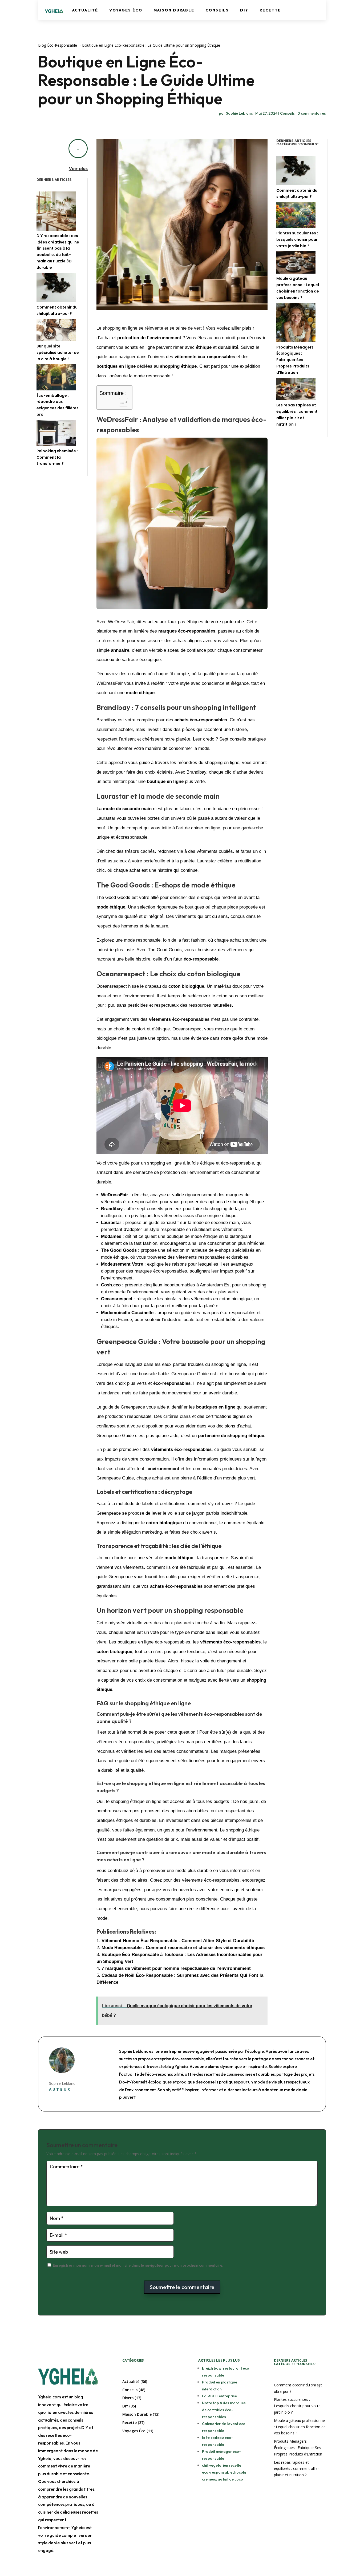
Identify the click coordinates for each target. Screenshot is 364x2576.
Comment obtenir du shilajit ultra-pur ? (57, 310)
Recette (270, 10)
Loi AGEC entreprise (219, 2396)
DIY (244, 10)
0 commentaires (312, 113)
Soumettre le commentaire (182, 2287)
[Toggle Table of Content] (121, 402)
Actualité (85, 10)
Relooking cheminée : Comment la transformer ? (57, 457)
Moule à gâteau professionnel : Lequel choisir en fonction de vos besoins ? (298, 288)
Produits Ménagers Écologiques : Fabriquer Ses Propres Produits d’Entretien (295, 360)
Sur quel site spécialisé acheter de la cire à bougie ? (58, 353)
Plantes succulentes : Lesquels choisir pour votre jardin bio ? (297, 239)
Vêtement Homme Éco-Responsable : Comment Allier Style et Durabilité (178, 1941)
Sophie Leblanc (239, 113)
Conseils (217, 10)
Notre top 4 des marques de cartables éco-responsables (224, 2410)
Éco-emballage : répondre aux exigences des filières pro (58, 405)
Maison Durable (174, 10)
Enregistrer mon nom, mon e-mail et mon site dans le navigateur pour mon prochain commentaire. (138, 2265)
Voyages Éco (126, 10)
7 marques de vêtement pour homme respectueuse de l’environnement (176, 1968)
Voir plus (78, 168)
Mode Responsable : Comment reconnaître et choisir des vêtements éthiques (183, 1948)
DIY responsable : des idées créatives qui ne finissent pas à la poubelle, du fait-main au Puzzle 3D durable (58, 252)
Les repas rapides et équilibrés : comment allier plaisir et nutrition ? (297, 415)
